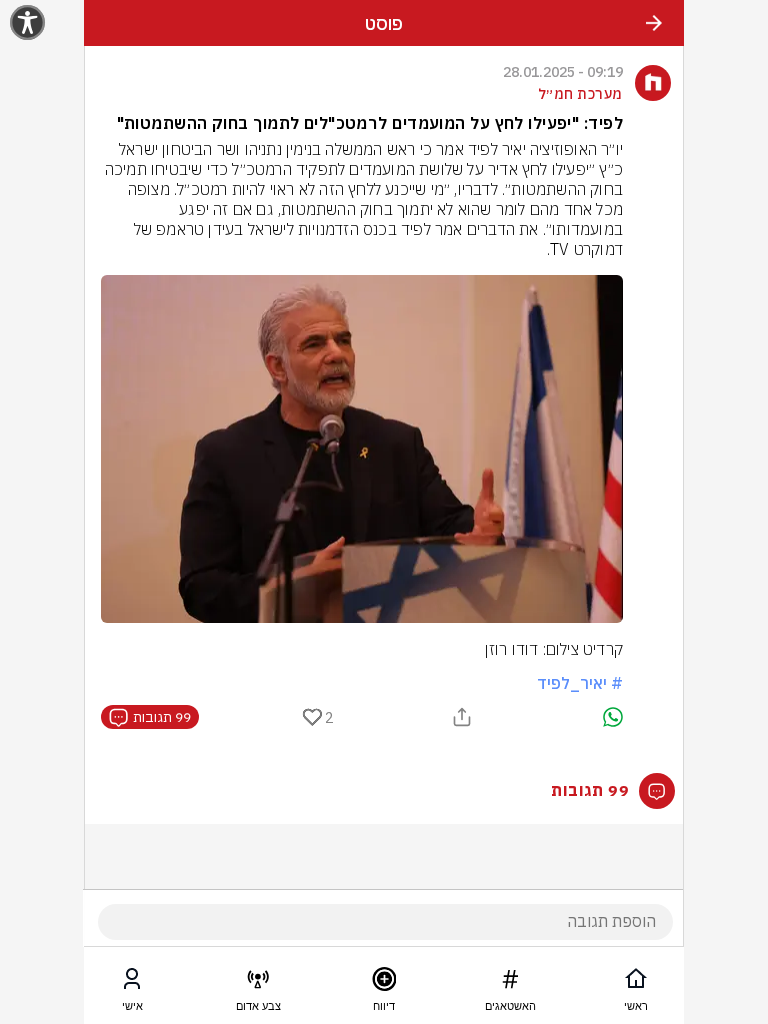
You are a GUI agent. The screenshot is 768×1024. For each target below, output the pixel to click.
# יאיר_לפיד (580, 683)
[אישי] (132, 983)
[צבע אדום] (258, 983)
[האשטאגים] (510, 983)
